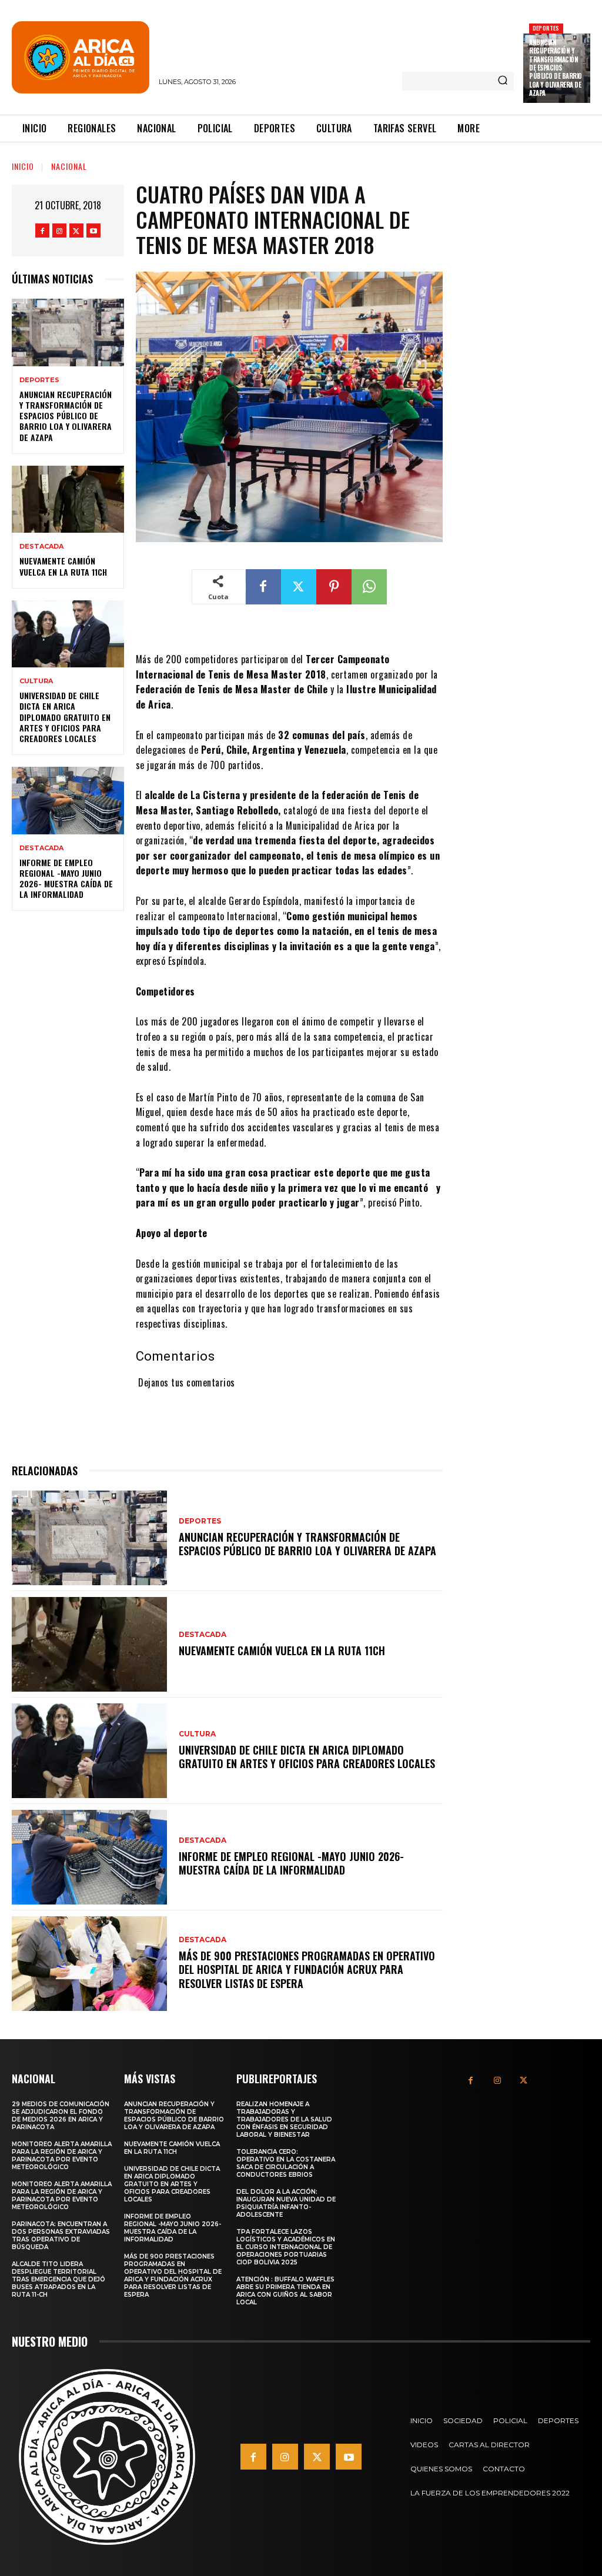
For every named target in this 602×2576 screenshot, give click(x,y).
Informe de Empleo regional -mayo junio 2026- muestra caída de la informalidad (66, 878)
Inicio (23, 166)
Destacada (41, 547)
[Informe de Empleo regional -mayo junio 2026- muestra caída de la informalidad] (68, 800)
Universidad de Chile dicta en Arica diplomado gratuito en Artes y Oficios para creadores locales (65, 717)
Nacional (69, 166)
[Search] (503, 81)
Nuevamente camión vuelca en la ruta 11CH (63, 566)
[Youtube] (93, 230)
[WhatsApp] (369, 587)
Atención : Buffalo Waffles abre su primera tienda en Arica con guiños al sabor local (285, 2291)
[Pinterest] (334, 587)
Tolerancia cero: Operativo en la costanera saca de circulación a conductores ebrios (286, 2163)
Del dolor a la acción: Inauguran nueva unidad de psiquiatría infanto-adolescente (286, 2203)
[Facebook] (42, 230)
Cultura (36, 681)
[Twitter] (76, 230)
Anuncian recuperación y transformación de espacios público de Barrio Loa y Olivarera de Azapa (556, 68)
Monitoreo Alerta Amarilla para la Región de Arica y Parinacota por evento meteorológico (62, 2156)
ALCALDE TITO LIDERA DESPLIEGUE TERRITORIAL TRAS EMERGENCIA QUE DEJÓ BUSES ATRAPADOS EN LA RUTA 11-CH (58, 2279)
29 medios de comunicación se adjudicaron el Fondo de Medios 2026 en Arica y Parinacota (61, 2116)
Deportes (546, 28)
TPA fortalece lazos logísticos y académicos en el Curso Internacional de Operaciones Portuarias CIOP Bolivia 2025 (286, 2247)
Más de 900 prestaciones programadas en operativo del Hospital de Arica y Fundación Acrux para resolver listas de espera (307, 1969)
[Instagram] (59, 230)
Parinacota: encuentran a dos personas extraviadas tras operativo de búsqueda (61, 2236)
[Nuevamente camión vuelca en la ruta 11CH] (68, 499)
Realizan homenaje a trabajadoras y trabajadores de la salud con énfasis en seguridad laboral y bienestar (284, 2119)
